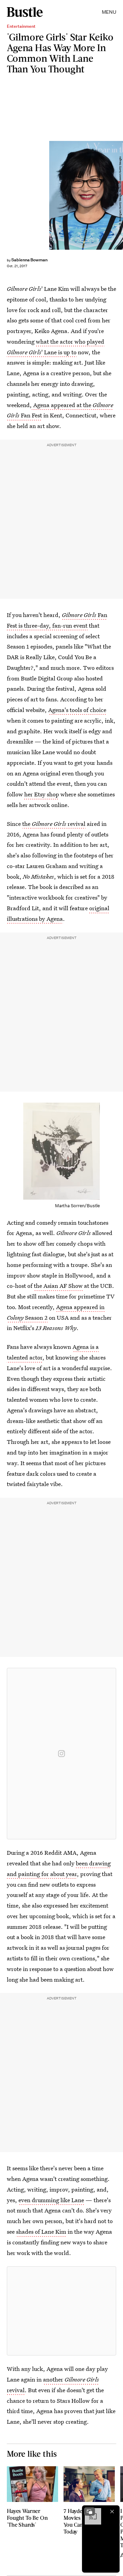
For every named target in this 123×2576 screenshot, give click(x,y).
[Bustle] (25, 12)
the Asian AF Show (58, 1286)
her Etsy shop (42, 794)
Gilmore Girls (49, 824)
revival (76, 824)
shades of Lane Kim (41, 2231)
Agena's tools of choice (77, 710)
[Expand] (90, 2512)
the (27, 824)
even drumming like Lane (51, 2200)
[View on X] (61, 2311)
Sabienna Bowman (29, 260)
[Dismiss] (112, 2512)
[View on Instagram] (61, 1754)
